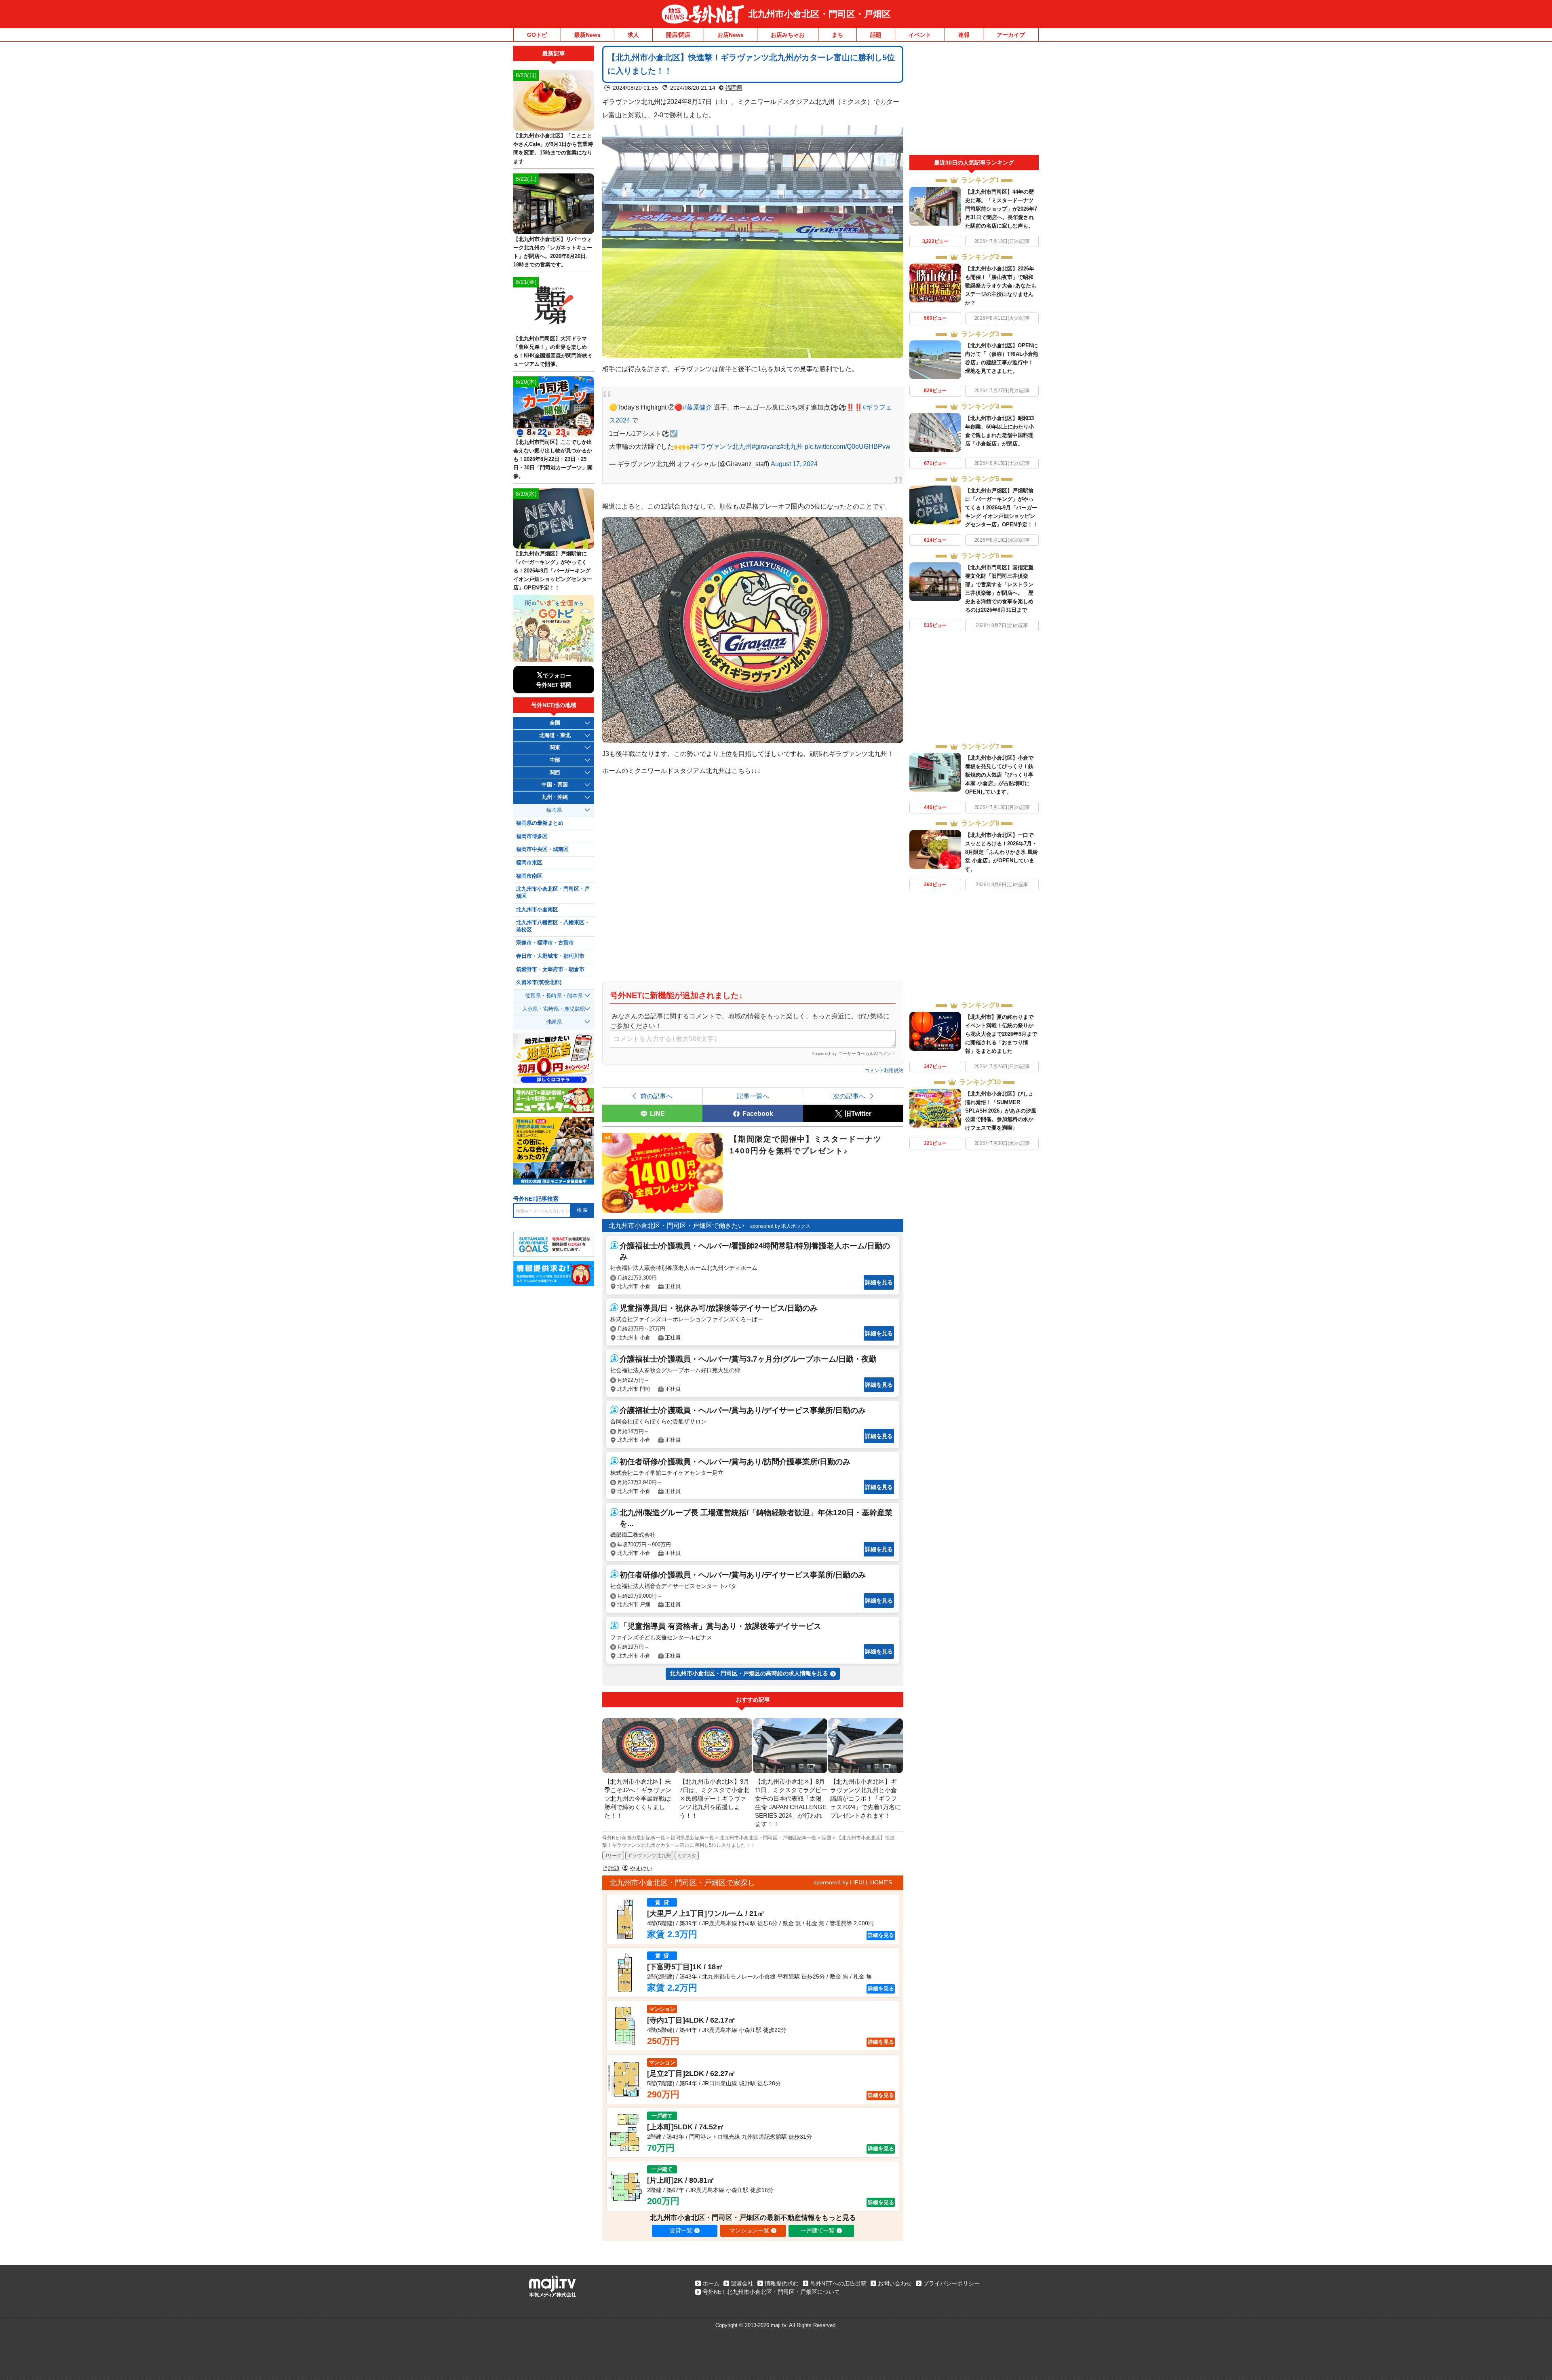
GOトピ (537, 35)
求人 (633, 35)
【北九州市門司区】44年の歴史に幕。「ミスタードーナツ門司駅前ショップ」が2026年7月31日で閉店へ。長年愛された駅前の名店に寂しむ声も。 (1001, 209)
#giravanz (766, 446)
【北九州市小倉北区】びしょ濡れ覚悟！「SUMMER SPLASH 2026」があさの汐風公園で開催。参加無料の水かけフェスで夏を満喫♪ (1001, 1111)
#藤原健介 (697, 407)
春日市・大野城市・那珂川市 (550, 956)
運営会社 (742, 2283)
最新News (587, 35)
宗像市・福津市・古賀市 (545, 943)
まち (837, 35)
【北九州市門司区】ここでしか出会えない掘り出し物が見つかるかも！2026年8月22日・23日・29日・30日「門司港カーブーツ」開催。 (553, 459)
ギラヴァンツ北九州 (649, 1856)
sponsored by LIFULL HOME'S (853, 1882)
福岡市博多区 (532, 836)
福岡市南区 (529, 876)
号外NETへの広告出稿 (838, 2283)
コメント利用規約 (884, 1071)
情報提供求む (782, 2283)
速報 (964, 35)
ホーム (711, 2283)
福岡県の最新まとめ (540, 823)
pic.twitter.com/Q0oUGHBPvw (848, 446)
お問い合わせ (895, 2283)
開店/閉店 (678, 35)
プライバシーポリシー (951, 2283)
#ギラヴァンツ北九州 (721, 446)
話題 (876, 35)
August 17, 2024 (794, 464)
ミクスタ (687, 1856)
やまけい (641, 1868)
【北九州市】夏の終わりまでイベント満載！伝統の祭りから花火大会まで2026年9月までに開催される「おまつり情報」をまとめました (1001, 1034)
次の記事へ (849, 1096)
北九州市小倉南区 (537, 910)
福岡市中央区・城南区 (542, 849)
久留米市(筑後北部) (539, 982)
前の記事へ (656, 1096)
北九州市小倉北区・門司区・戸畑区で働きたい (677, 1226)
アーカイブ (1011, 35)
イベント (920, 35)
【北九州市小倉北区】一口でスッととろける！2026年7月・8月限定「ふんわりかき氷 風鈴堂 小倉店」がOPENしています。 (1002, 852)
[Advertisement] (974, 100)
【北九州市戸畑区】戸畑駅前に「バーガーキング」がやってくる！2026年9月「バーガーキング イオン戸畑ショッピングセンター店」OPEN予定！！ (1002, 508)
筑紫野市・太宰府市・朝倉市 (550, 969)
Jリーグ (613, 1856)
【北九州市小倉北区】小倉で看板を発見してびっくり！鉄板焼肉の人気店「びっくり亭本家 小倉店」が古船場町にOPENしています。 (999, 775)
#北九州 (792, 446)
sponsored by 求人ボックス (780, 1226)
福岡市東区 (529, 863)
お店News (731, 35)
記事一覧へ (753, 1096)
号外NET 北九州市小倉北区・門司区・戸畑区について (771, 2292)
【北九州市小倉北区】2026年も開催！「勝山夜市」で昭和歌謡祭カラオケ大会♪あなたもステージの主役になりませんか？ (1001, 286)
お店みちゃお (788, 35)
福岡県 (734, 88)
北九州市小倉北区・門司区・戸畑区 (820, 14)
